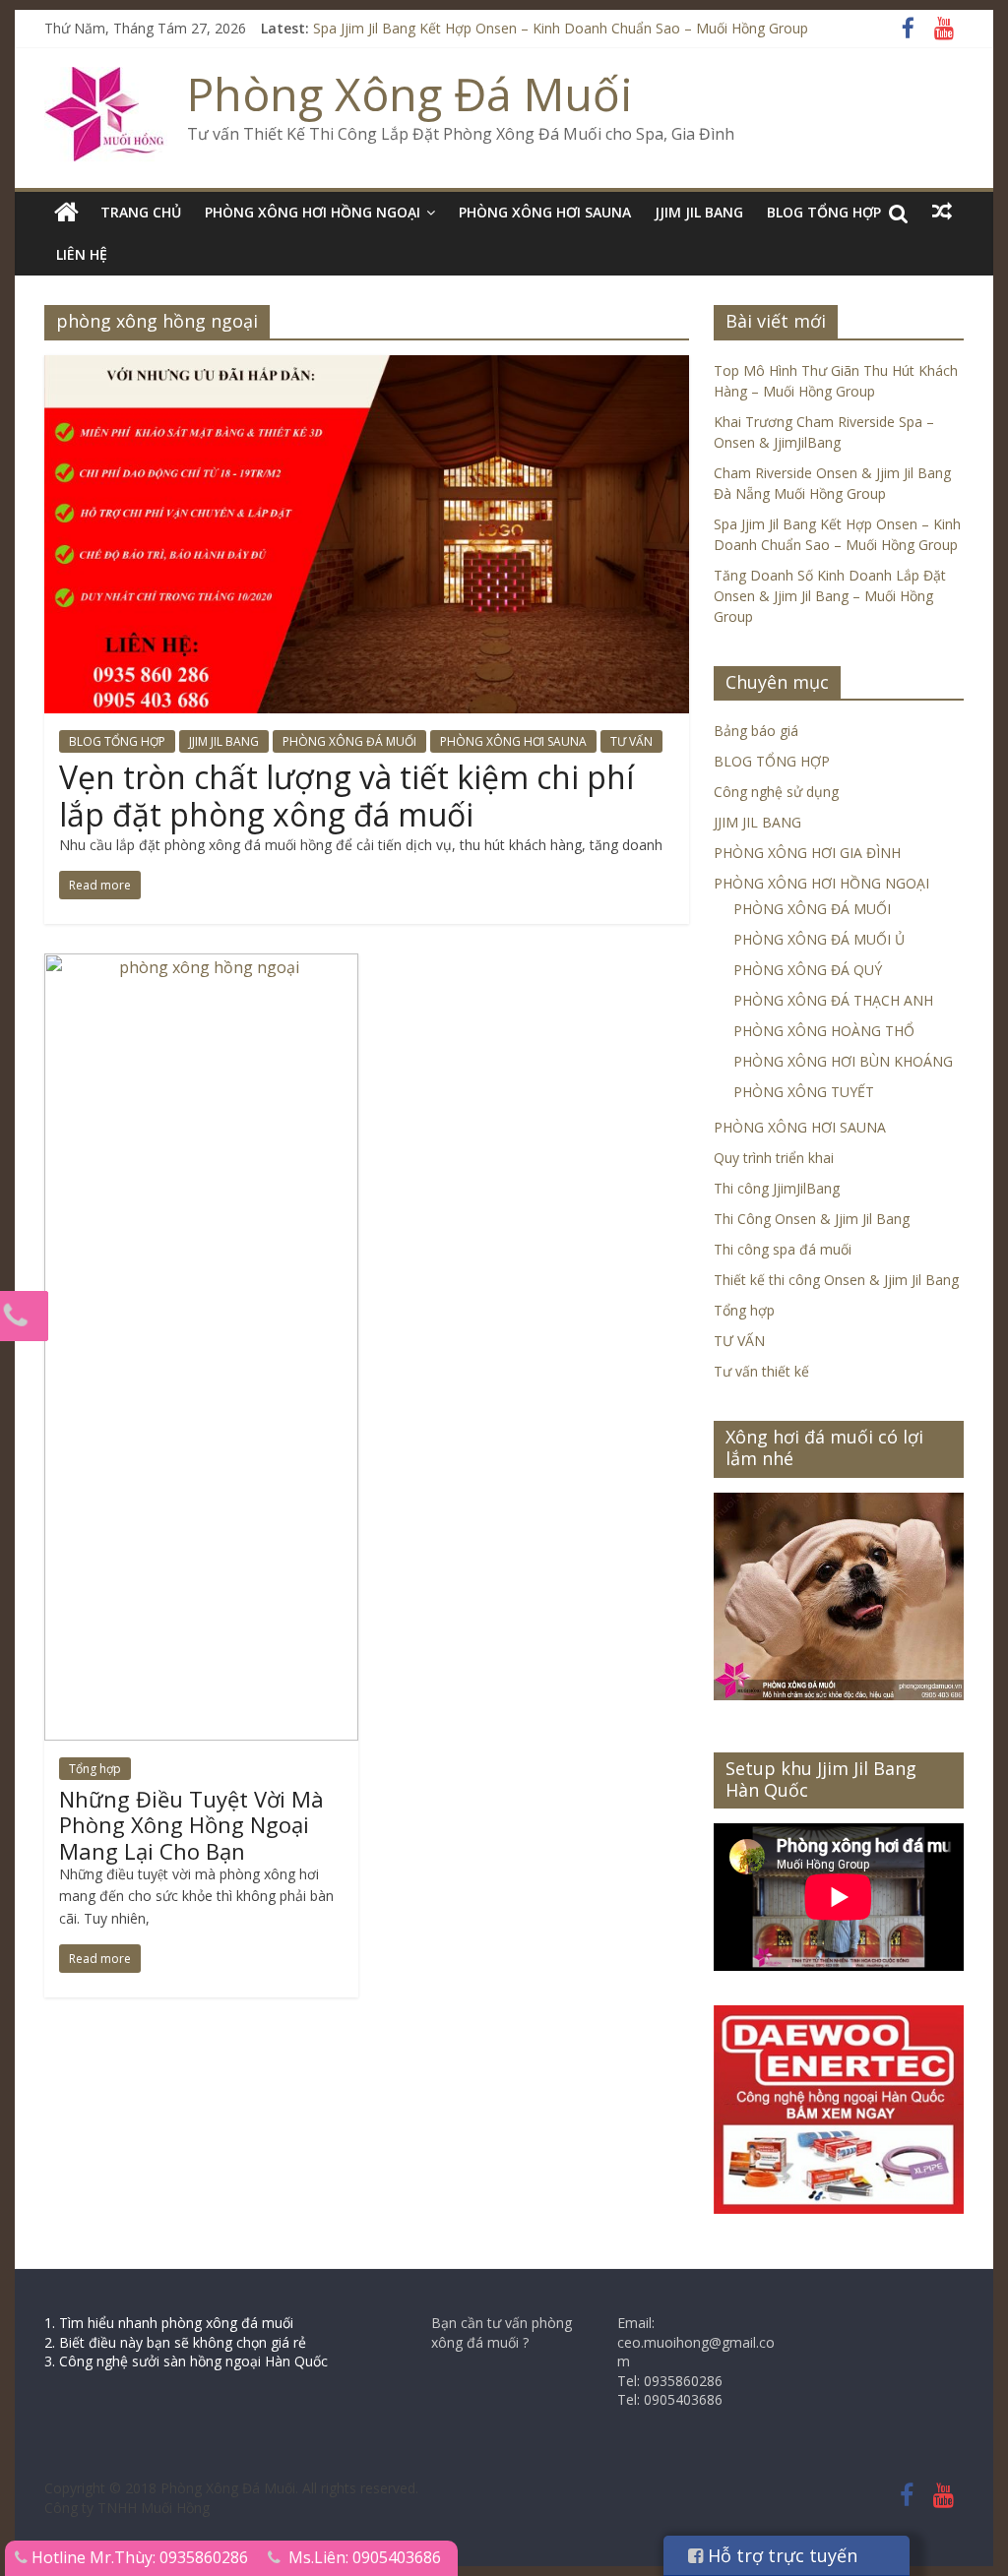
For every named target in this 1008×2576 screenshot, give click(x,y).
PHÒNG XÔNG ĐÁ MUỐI (349, 741)
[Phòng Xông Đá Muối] (106, 79)
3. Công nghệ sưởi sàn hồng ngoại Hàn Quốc (186, 2361)
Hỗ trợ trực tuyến (780, 2555)
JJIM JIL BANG (699, 212)
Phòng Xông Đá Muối (410, 93)
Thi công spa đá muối (783, 1249)
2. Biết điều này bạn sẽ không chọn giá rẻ (175, 2342)
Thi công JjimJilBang (777, 1188)
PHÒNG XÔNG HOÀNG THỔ (824, 1031)
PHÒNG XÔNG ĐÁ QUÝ (808, 970)
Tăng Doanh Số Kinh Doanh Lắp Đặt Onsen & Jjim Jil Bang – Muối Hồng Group (830, 596)
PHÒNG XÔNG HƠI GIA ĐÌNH (807, 853)
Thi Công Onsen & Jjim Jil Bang (812, 1219)
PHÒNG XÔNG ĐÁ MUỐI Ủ (819, 939)
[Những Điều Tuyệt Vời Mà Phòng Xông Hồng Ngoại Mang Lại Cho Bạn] (201, 965)
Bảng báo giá (756, 731)
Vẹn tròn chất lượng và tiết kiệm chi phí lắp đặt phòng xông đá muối (346, 796)
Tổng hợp (95, 1769)
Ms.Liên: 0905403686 (365, 2557)
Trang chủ (141, 212)
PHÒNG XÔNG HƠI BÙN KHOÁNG (843, 1061)
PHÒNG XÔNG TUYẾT (804, 1092)
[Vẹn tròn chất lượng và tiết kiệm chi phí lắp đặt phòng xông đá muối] (367, 367)
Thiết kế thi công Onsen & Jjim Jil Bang (836, 1280)
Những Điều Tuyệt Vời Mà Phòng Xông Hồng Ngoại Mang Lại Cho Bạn (191, 1825)
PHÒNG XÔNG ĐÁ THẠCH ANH (833, 1000)
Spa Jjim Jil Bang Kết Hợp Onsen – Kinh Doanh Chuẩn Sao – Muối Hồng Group (561, 28)
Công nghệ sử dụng (776, 792)
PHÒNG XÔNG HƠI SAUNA (545, 212)
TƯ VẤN (631, 741)
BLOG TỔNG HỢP (824, 212)
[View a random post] (942, 212)
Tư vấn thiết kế (761, 1371)
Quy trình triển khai (774, 1158)
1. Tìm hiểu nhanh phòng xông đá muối (169, 2323)
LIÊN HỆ (82, 254)
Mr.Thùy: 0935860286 (169, 2557)
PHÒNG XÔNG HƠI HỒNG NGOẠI (313, 212)
